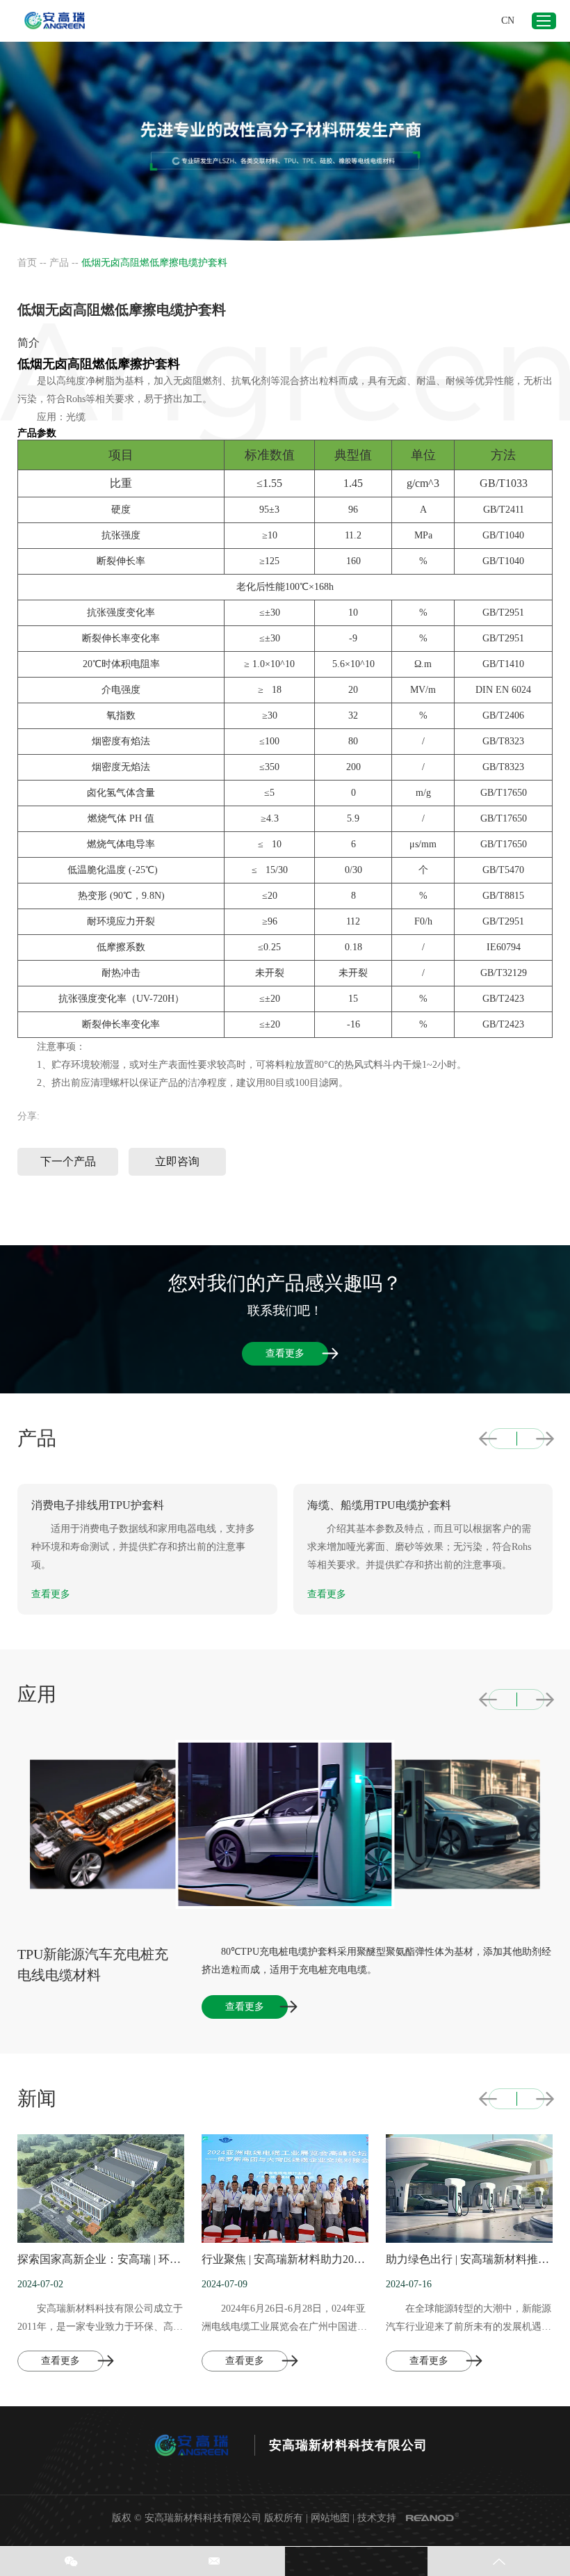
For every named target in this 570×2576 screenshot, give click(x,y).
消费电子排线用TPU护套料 (98, 1505)
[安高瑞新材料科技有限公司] (56, 21)
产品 (59, 263)
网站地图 (330, 2518)
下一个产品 (68, 1161)
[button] (488, 1439)
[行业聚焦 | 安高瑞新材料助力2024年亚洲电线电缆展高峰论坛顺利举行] (285, 2189)
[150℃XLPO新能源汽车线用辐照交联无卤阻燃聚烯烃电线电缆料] (114, 1825)
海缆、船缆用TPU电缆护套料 (379, 1505)
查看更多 (285, 1353)
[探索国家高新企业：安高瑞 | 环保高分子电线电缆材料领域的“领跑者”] (101, 2189)
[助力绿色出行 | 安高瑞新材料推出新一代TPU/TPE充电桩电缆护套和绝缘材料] (469, 2189)
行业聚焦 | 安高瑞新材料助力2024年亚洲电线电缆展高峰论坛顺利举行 (285, 2259)
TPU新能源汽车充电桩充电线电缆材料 (93, 1965)
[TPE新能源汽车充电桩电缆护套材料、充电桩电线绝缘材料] (456, 1825)
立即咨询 (177, 1161)
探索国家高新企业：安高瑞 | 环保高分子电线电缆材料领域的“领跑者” (101, 2259)
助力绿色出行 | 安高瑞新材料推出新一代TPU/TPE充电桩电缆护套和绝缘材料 (469, 2259)
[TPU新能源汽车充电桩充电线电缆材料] (285, 1824)
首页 (27, 263)
